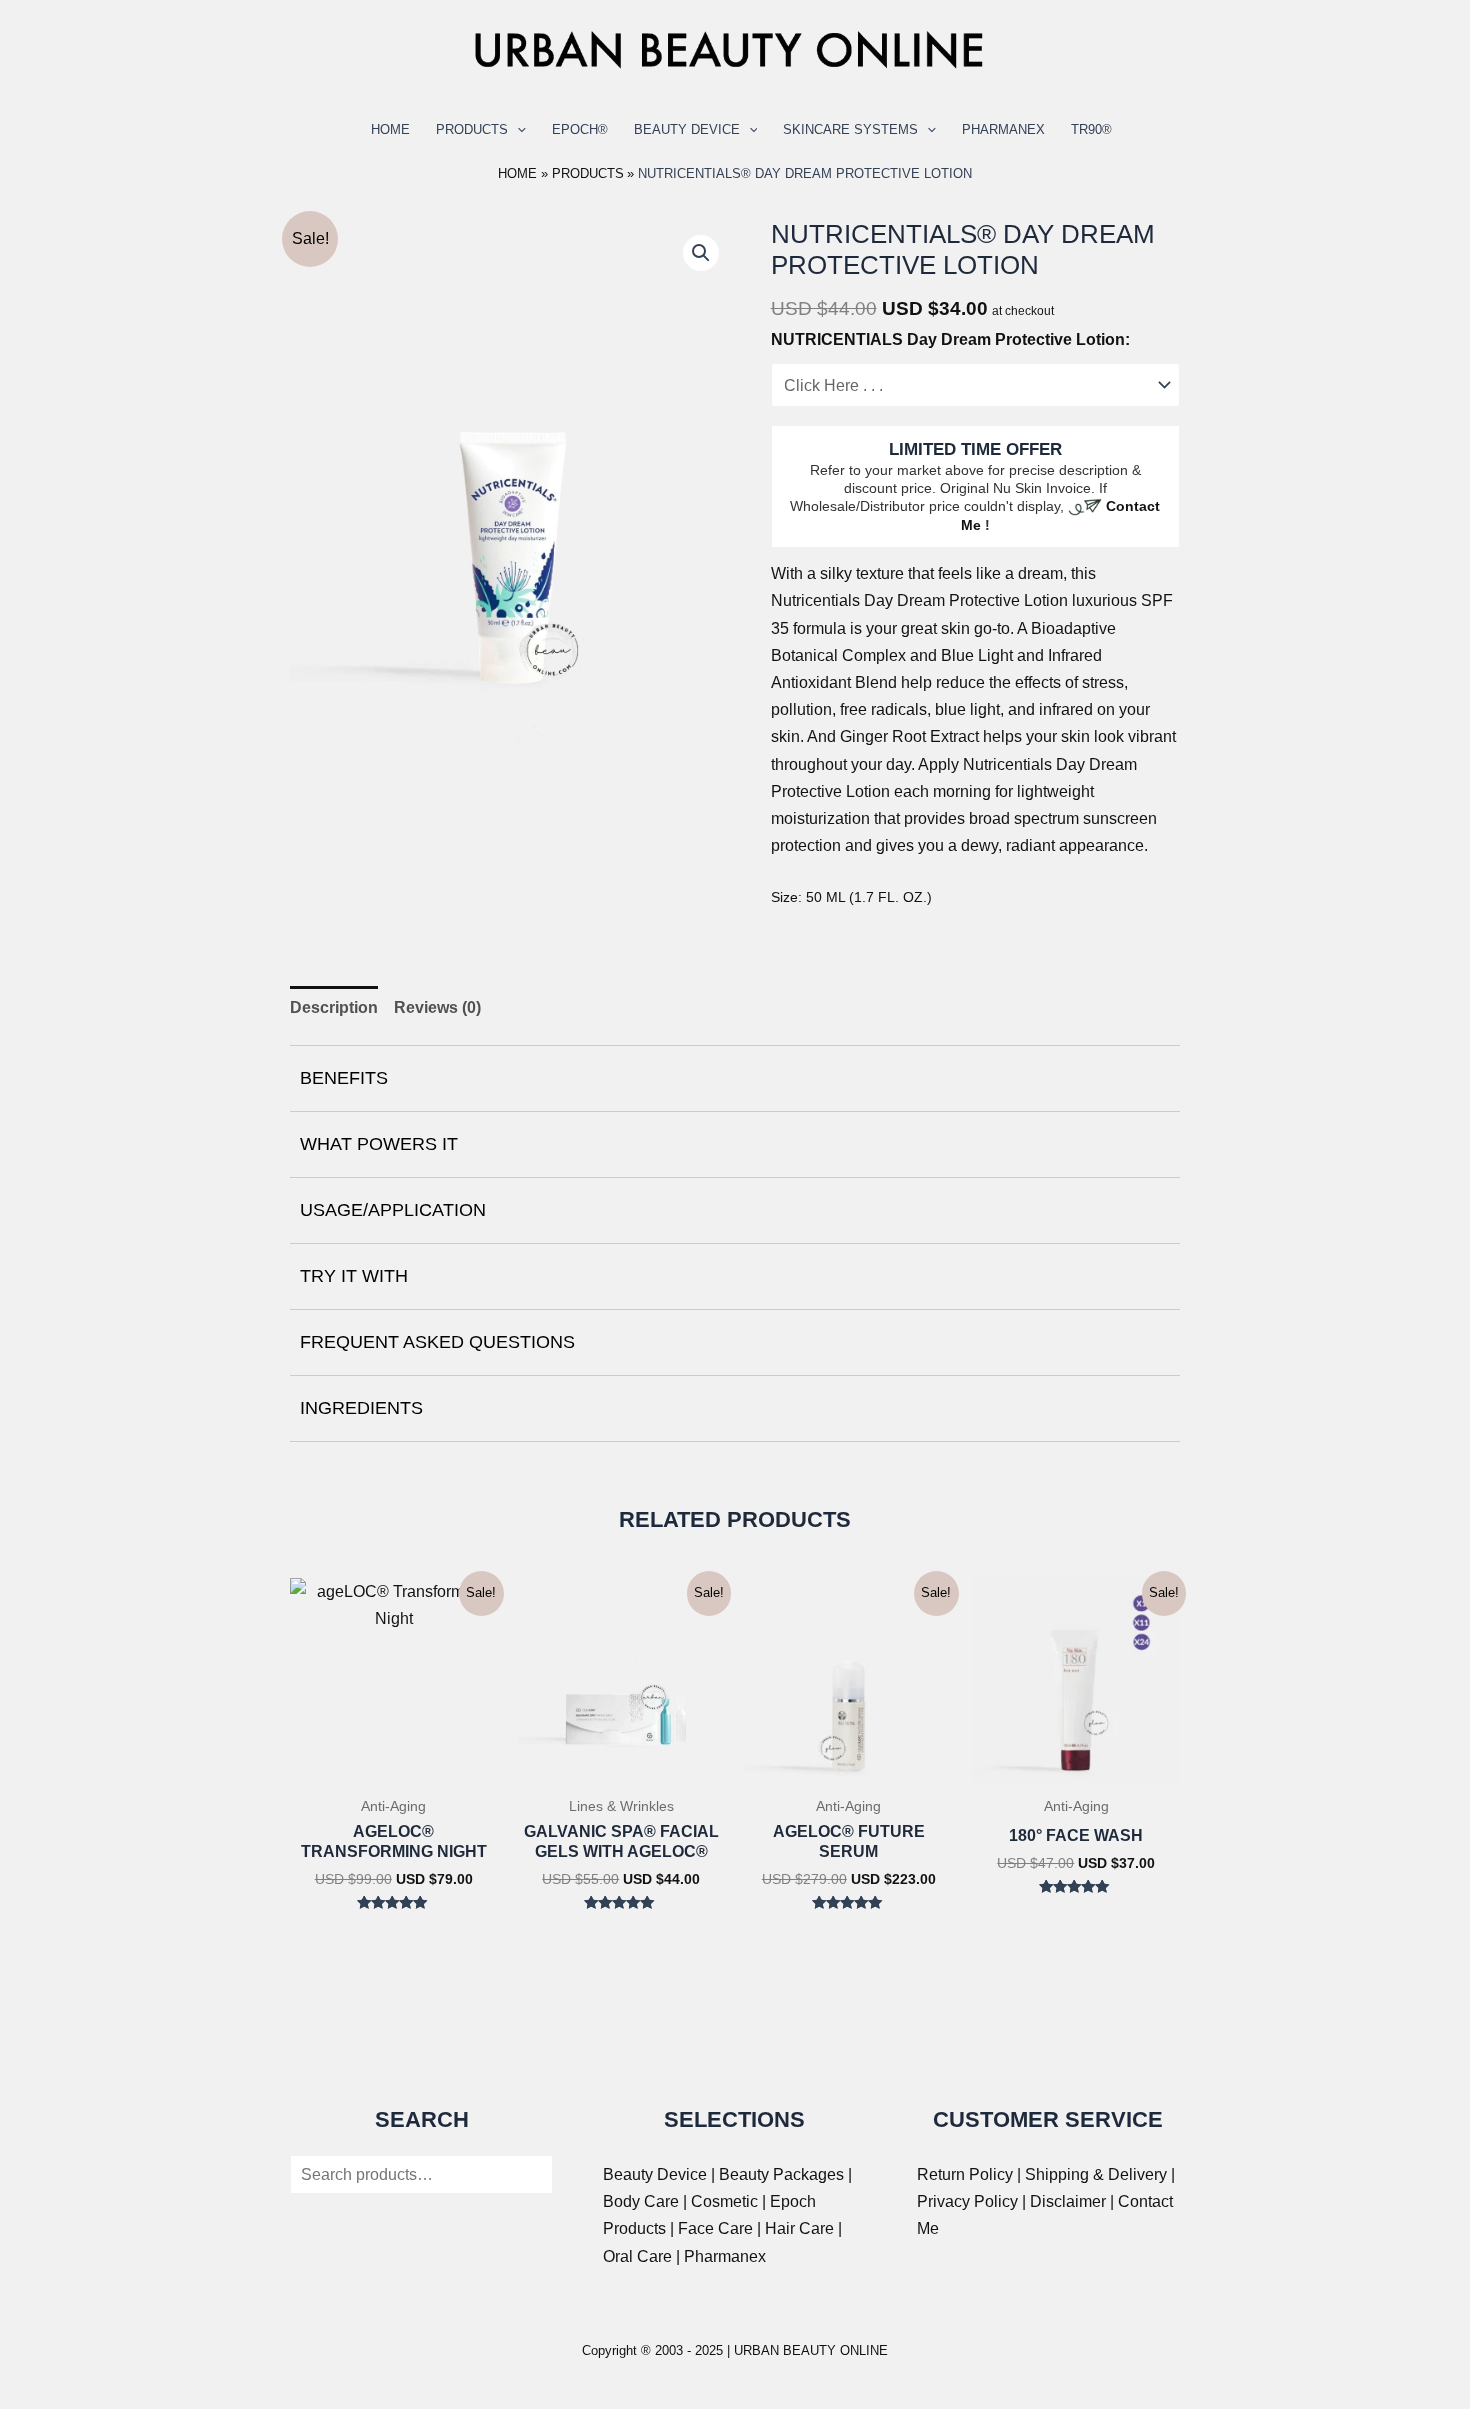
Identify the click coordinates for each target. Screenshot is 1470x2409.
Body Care (641, 2201)
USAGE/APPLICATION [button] (393, 1210)
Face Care (715, 2228)
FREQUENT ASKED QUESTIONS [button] (437, 1342)
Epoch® (580, 129)
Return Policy (965, 2174)
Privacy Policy (967, 2201)
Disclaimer (1068, 2201)
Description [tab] (334, 1007)
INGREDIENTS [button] (361, 1408)
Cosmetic (724, 2201)
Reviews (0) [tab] (437, 1007)
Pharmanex (1003, 129)
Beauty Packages (781, 2174)
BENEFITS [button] (344, 1078)
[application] (517, 130)
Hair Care (799, 2228)
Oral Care (637, 2256)
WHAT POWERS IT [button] (379, 1144)
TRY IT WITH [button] (354, 1276)
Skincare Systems (850, 129)
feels (955, 573)
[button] (701, 253)
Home (390, 129)
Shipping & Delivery (1096, 2174)
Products (472, 129)
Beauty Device (687, 129)
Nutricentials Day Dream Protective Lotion (919, 600)
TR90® (1091, 129)
